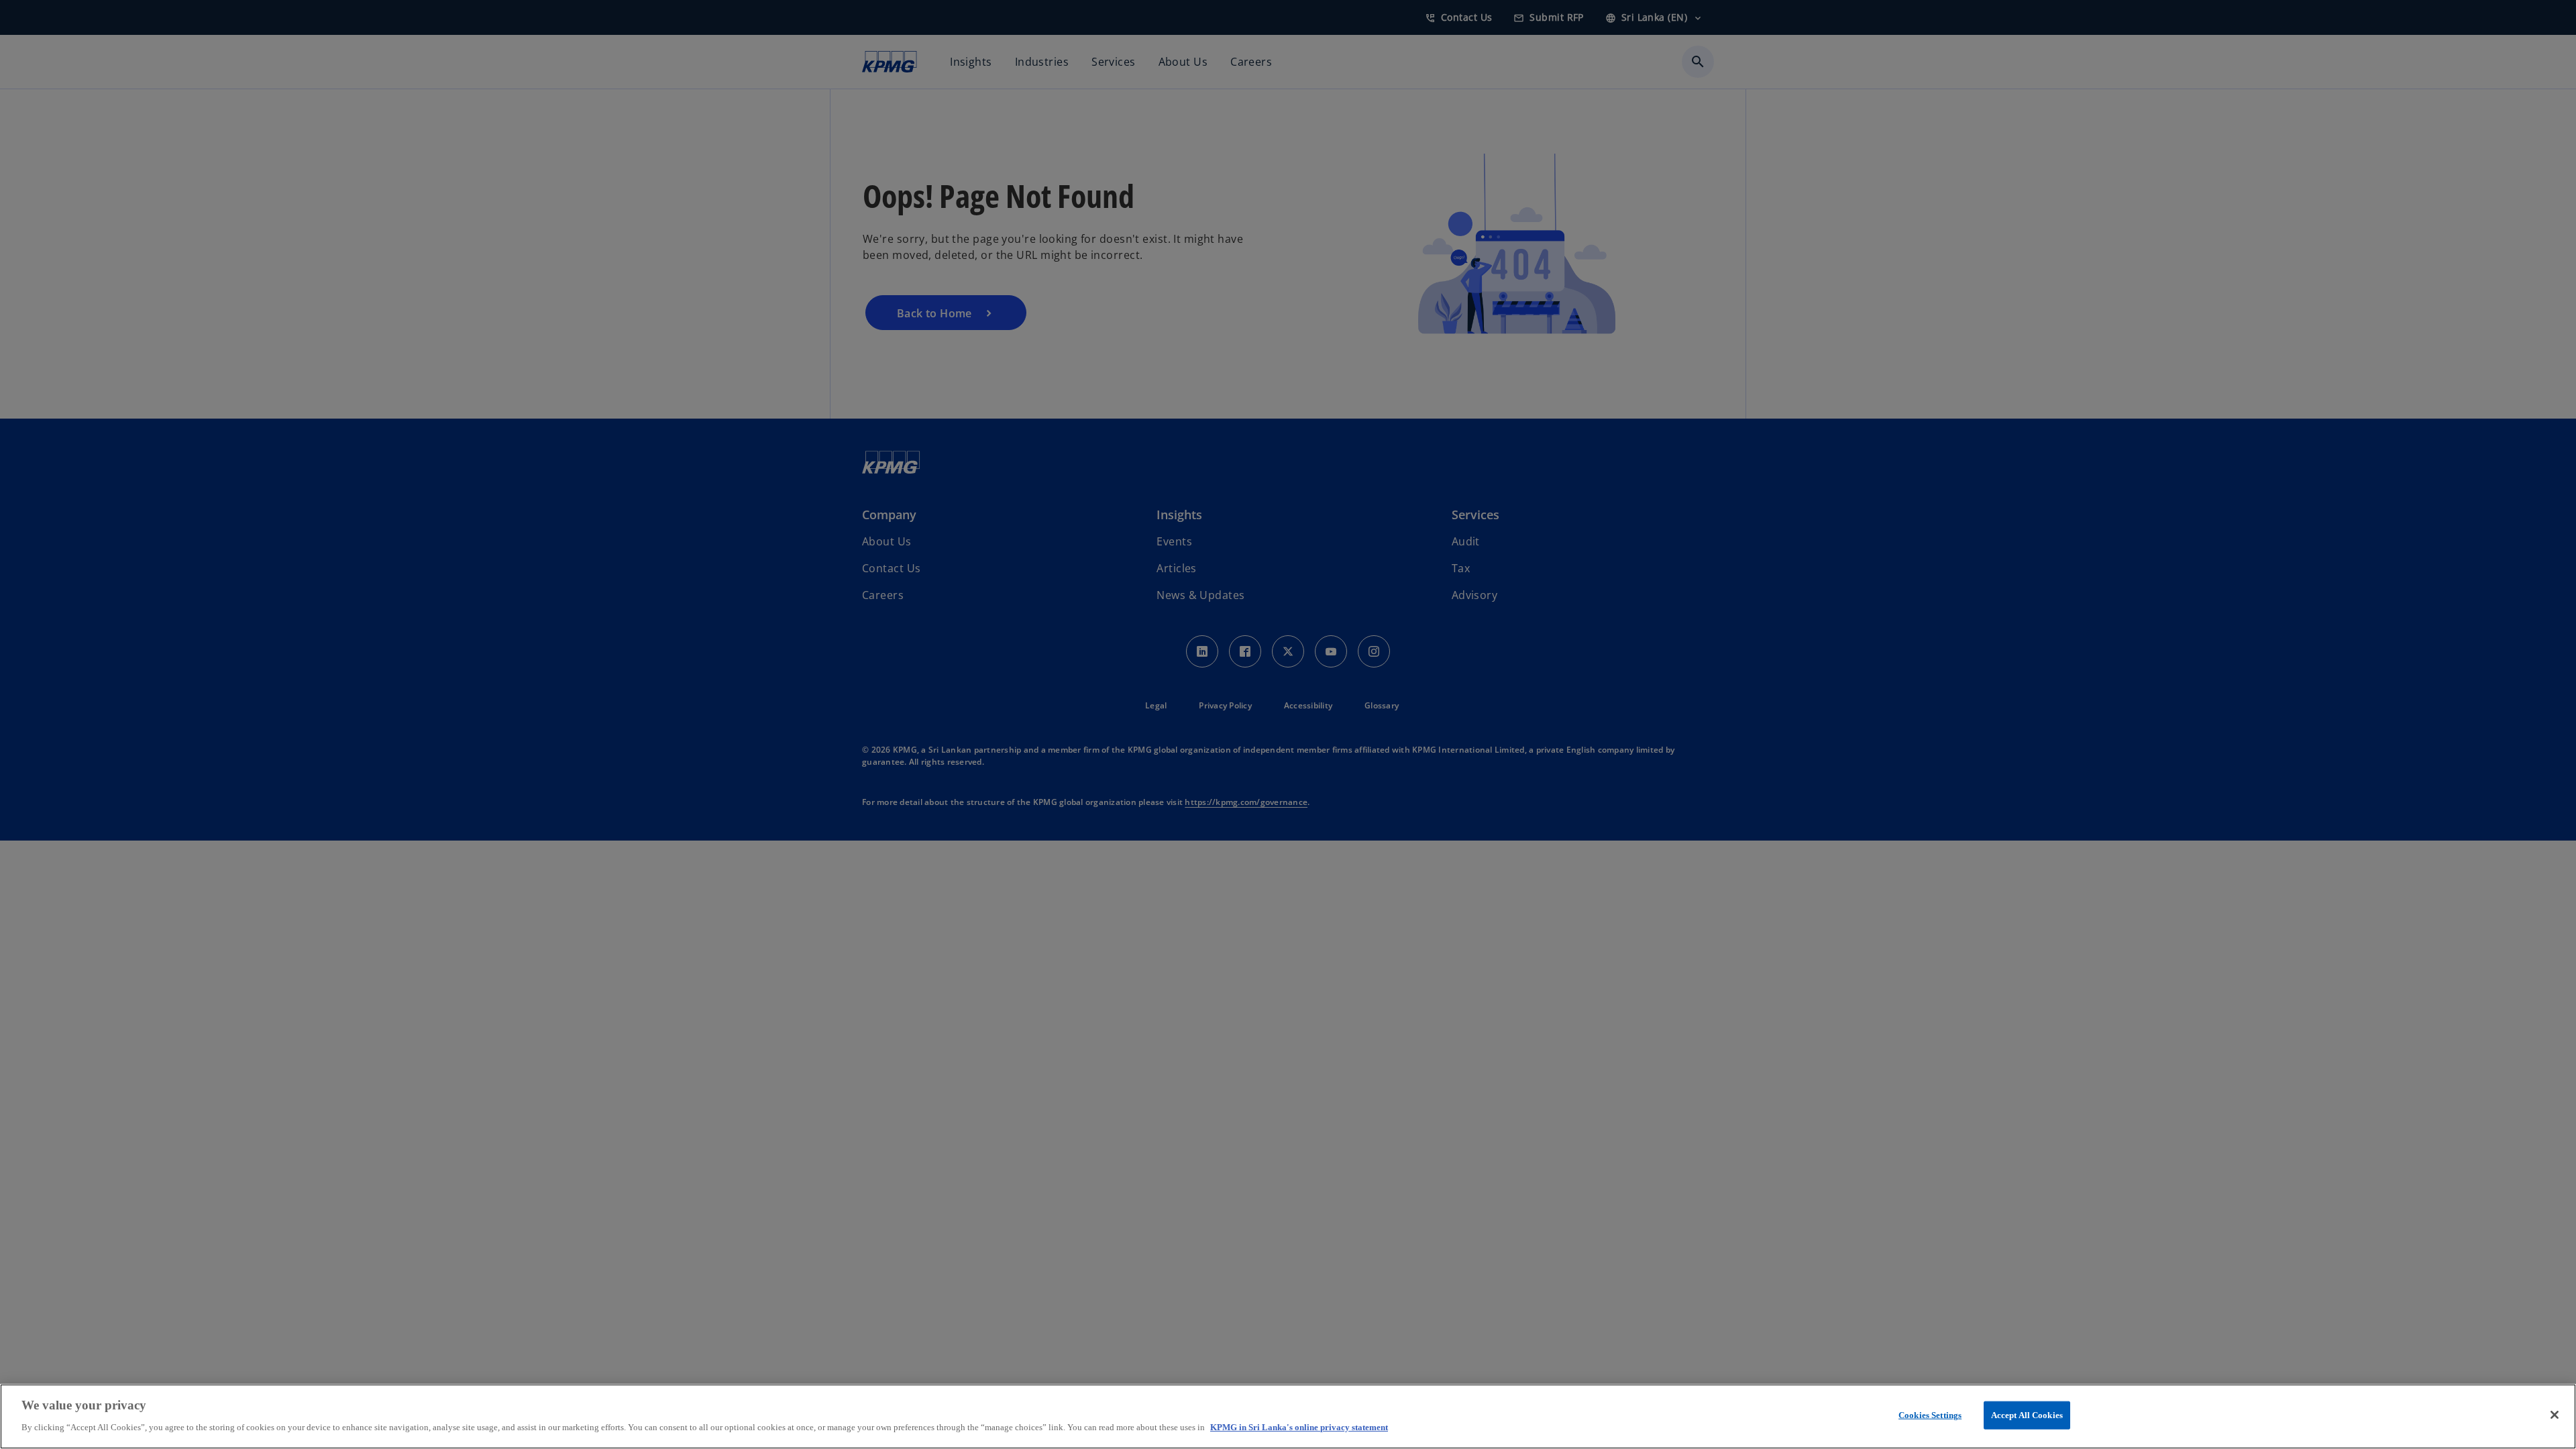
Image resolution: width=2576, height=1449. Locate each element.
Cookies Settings (1930, 1415)
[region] (1288, 1416)
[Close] (2555, 1415)
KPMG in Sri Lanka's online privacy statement (1299, 1427)
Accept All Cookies (2027, 1415)
